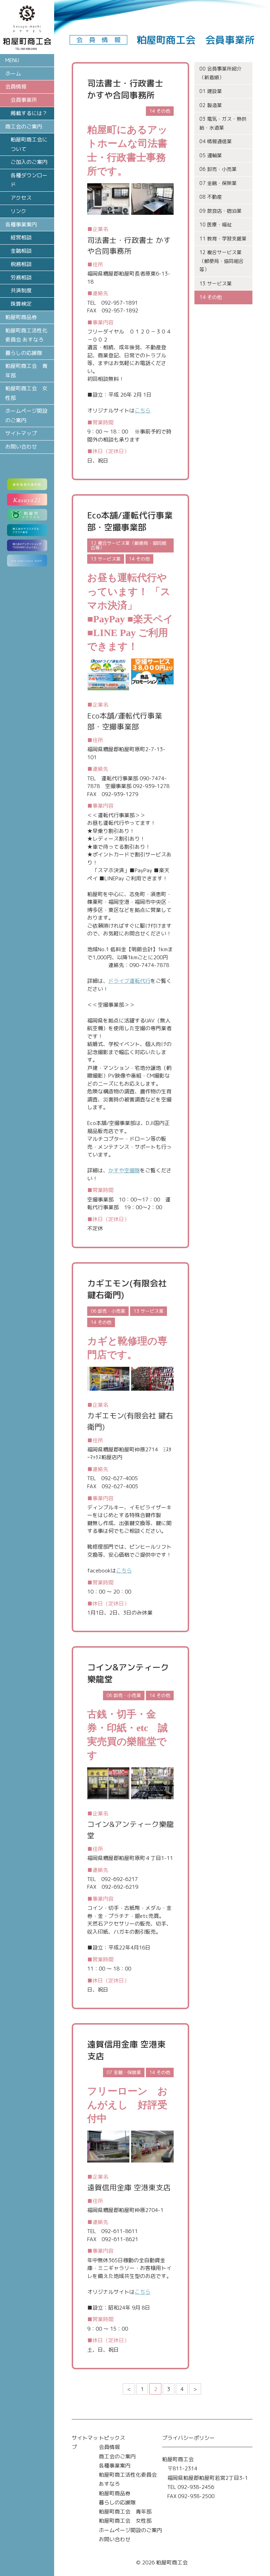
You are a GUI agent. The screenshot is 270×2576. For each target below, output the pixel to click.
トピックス (112, 2438)
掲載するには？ (29, 113)
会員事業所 (24, 100)
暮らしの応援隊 (24, 353)
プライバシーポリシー (188, 2438)
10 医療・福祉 (216, 224)
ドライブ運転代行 (129, 981)
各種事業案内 (115, 2466)
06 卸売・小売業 (218, 169)
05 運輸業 (211, 155)
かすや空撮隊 (124, 1170)
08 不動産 (211, 197)
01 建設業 (211, 91)
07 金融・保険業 (218, 183)
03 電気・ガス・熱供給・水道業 (223, 123)
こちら (143, 410)
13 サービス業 (216, 283)
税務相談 (21, 264)
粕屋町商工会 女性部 (26, 393)
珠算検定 (21, 304)
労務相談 (21, 277)
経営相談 (21, 237)
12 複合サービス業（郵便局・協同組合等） (221, 261)
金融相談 (21, 251)
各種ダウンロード (29, 180)
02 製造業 (211, 105)
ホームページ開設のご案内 (26, 415)
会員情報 (109, 2447)
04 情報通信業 (216, 141)
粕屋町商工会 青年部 (26, 370)
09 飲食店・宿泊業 (220, 211)
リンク (18, 211)
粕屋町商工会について (29, 144)
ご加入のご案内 (29, 162)
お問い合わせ (21, 447)
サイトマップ (21, 433)
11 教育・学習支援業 (223, 239)
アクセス (21, 198)
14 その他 (211, 297)
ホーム (13, 74)
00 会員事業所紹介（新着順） (220, 73)
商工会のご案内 (117, 2456)
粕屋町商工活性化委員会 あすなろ (26, 335)
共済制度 (21, 290)
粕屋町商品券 (21, 317)
